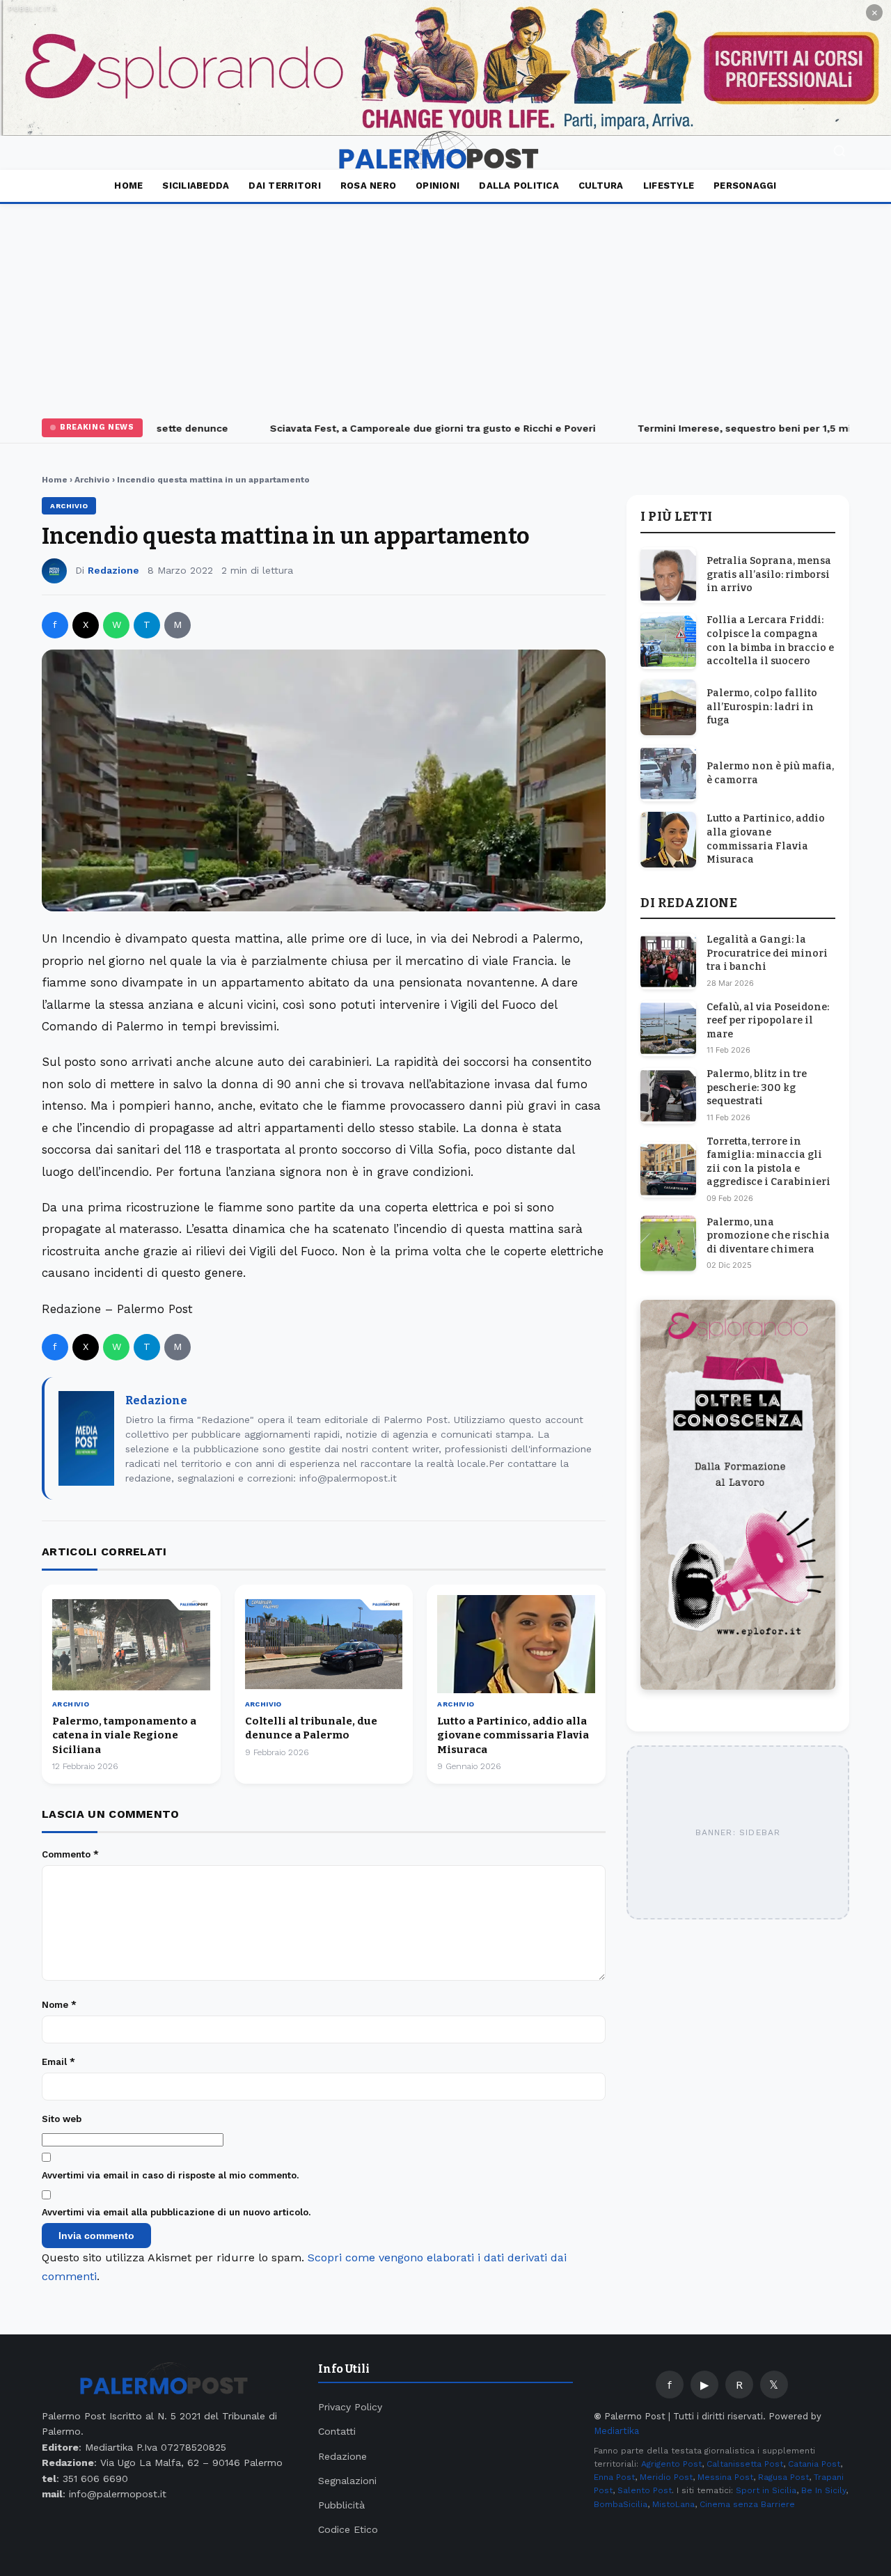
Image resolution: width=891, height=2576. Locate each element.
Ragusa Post (783, 2477)
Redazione (113, 570)
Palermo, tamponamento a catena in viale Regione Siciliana (124, 1735)
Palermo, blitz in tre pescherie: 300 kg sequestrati (757, 1087)
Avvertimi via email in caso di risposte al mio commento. (170, 2175)
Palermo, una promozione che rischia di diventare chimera (768, 1236)
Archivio (92, 480)
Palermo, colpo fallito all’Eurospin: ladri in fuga (762, 707)
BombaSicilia (621, 2504)
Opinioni (437, 186)
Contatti (337, 2431)
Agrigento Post (671, 2464)
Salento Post (645, 2490)
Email (58, 2062)
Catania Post (814, 2464)
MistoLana (673, 2504)
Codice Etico (348, 2529)
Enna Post (614, 2477)
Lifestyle (669, 186)
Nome (59, 2005)
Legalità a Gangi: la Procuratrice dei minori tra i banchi (767, 953)
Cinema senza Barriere (747, 2504)
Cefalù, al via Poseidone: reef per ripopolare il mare (768, 1021)
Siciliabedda (196, 186)
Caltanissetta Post (745, 2464)
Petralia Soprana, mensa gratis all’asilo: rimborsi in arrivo (769, 574)
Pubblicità (341, 2505)
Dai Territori (284, 186)
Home (128, 186)
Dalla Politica (519, 186)
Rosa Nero (368, 186)
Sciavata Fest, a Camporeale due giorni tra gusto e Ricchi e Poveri (411, 428)
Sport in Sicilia (766, 2490)
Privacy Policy (350, 2407)
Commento (70, 1854)
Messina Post (725, 2477)
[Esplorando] (445, 68)
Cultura (601, 186)
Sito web (62, 2119)
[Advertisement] (445, 308)
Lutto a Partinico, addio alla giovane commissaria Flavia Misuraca (513, 1735)
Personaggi (745, 186)
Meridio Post (666, 2477)
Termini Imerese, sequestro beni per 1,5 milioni (733, 428)
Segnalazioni (347, 2481)
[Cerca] (839, 153)
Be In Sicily (823, 2490)
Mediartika (616, 2431)
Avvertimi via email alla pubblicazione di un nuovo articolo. (176, 2212)
